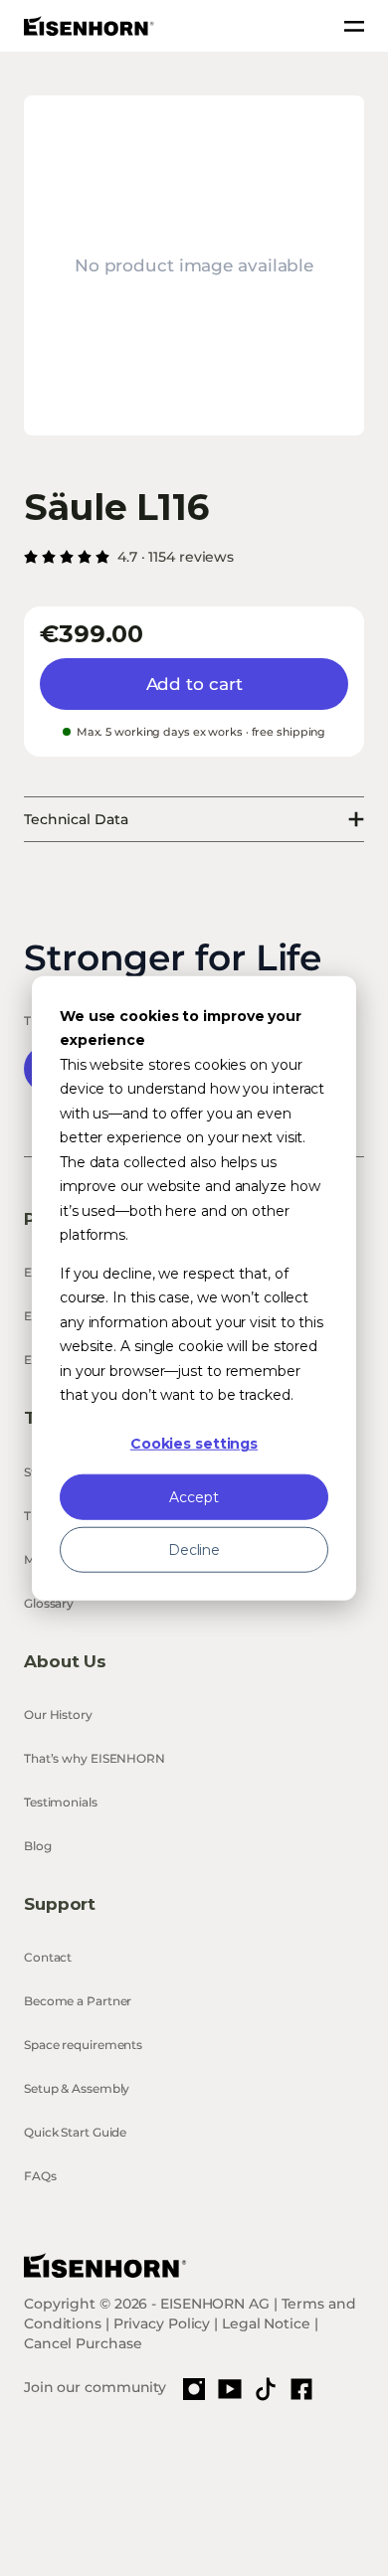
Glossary (49, 1603)
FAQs (40, 2176)
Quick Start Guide (75, 2132)
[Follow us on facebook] (301, 2389)
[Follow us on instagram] (194, 2389)
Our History (58, 1715)
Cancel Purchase (83, 2343)
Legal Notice (266, 2323)
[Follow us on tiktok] (266, 2389)
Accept (194, 1496)
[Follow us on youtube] (230, 2389)
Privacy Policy (162, 2323)
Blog (38, 1846)
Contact (48, 1957)
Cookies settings (194, 1444)
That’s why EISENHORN (95, 1758)
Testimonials (61, 1802)
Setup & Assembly (77, 2088)
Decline (194, 1549)
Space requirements (83, 2045)
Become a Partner (78, 2001)
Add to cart (194, 684)
